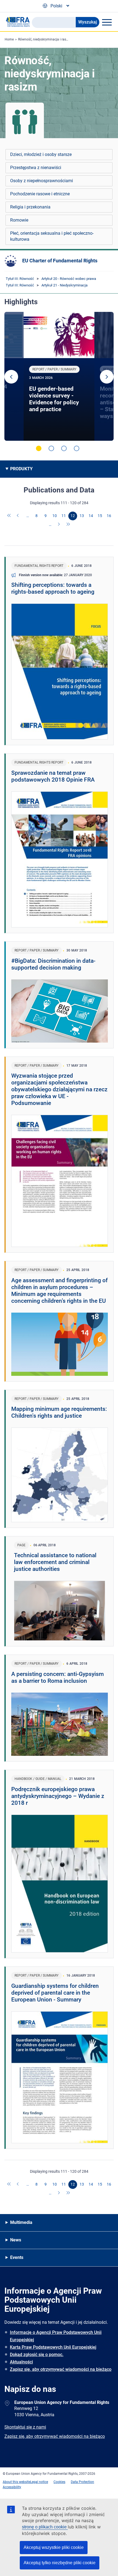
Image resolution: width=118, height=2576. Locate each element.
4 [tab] (77, 448)
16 (109, 516)
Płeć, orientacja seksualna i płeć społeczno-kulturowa (52, 236)
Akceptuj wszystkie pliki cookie (54, 2547)
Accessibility (12, 2487)
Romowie (19, 220)
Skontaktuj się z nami (25, 2427)
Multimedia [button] (21, 2222)
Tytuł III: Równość (20, 279)
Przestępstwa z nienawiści (36, 168)
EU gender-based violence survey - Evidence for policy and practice (54, 399)
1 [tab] (39, 448)
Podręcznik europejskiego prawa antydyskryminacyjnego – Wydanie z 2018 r (58, 1796)
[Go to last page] (68, 525)
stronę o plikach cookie (45, 2527)
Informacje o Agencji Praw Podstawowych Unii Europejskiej (56, 2336)
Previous (11, 377)
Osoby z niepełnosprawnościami (42, 181)
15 (100, 516)
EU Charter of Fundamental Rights (60, 261)
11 (64, 516)
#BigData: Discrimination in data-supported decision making (53, 964)
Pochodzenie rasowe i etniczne (40, 194)
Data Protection (82, 2482)
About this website (16, 2482)
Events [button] (17, 2257)
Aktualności (21, 2362)
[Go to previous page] (18, 516)
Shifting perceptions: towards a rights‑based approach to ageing (53, 588)
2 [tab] (51, 448)
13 (82, 516)
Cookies (59, 2482)
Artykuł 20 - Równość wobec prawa (69, 279)
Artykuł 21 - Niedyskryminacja (64, 285)
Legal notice (39, 2482)
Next (107, 377)
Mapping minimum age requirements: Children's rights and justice (59, 1412)
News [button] (16, 2240)
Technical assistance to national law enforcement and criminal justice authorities (55, 1562)
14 (91, 516)
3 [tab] (64, 448)
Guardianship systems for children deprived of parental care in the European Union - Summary (55, 1993)
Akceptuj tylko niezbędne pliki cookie (60, 2563)
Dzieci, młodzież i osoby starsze (41, 154)
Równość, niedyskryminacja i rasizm (45, 39)
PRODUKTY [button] (21, 469)
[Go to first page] (9, 516)
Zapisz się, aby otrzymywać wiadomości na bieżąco (61, 2369)
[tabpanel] (59, 376)
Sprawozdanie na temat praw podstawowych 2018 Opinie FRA (53, 776)
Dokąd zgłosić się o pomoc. (37, 2355)
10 (55, 516)
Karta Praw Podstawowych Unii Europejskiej (53, 2347)
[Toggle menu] (107, 22)
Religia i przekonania (30, 207)
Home (9, 39)
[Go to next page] (59, 525)
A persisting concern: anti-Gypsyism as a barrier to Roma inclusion (57, 1677)
